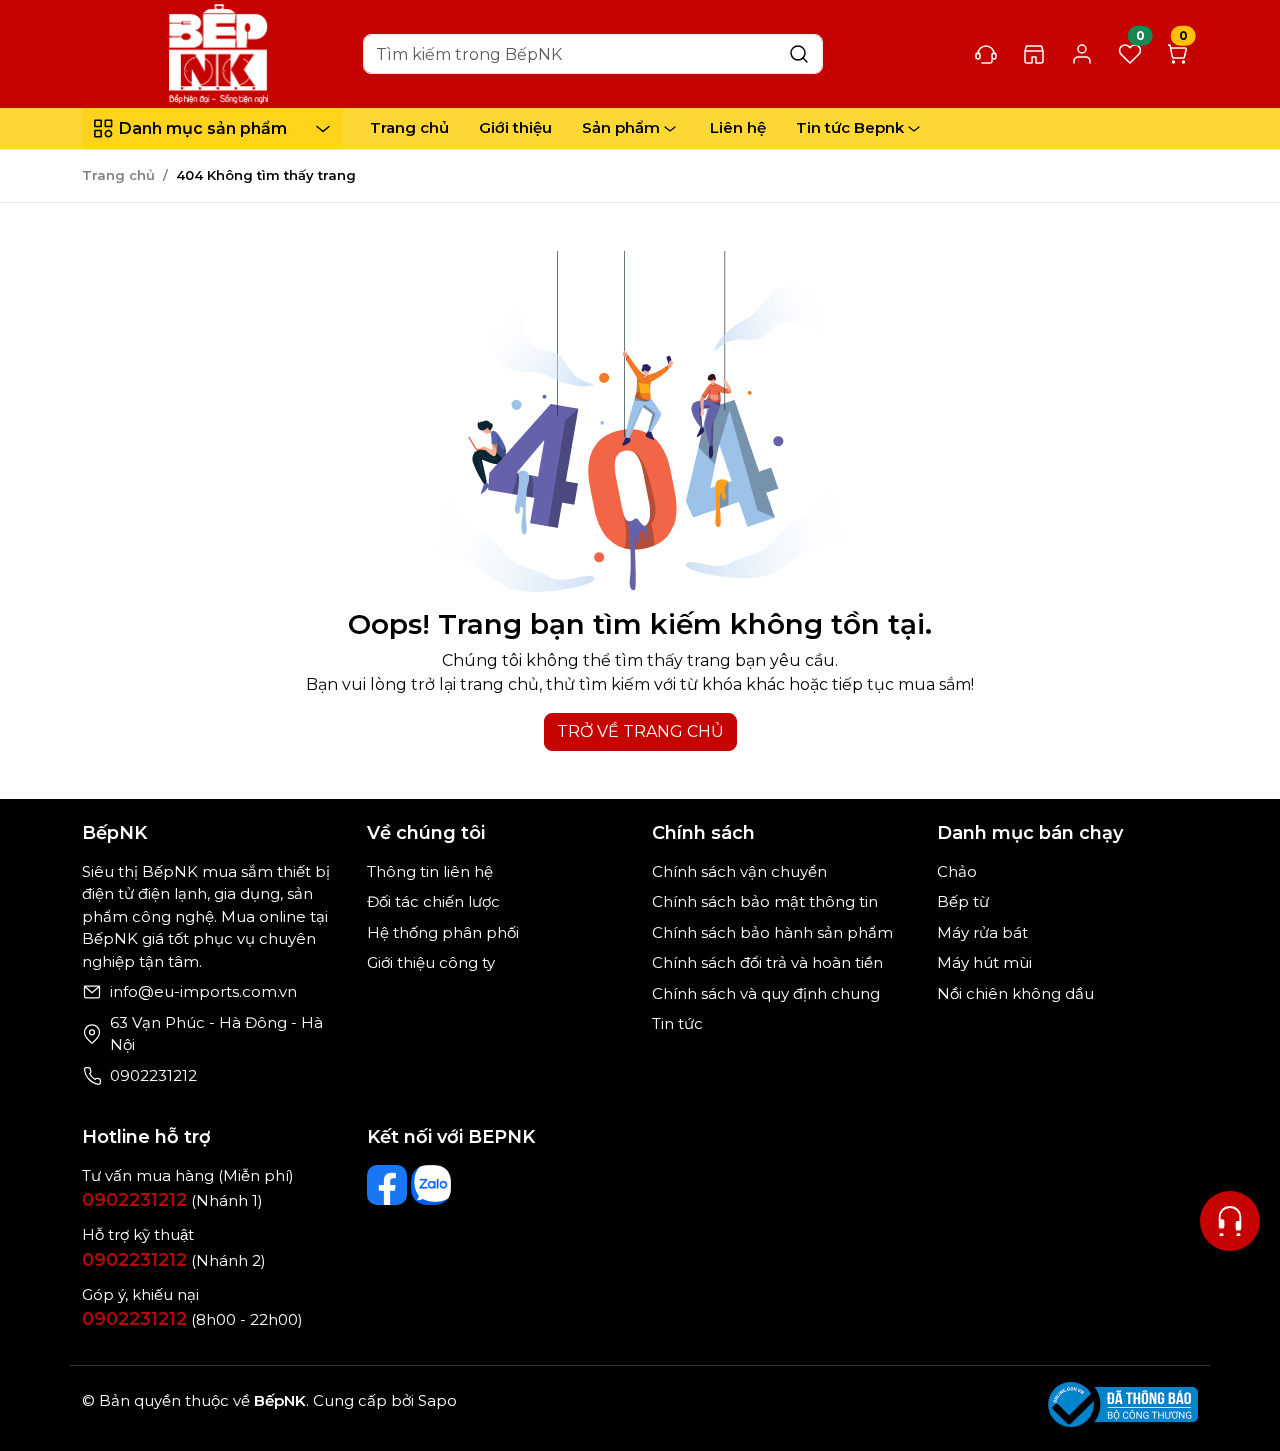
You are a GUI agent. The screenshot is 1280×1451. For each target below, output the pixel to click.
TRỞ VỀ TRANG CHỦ (640, 731)
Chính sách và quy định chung (766, 993)
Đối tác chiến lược (433, 901)
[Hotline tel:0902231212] (986, 54)
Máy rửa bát (982, 932)
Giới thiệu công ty (431, 962)
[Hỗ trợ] (1230, 1221)
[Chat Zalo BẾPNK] (431, 1185)
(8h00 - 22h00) (192, 1319)
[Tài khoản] (1082, 54)
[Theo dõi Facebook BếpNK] (387, 1185)
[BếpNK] (219, 52)
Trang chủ (409, 127)
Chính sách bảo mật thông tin (765, 901)
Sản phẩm (621, 127)
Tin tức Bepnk (850, 127)
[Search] (799, 53)
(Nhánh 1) (172, 1200)
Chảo (957, 871)
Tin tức (677, 1023)
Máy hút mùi (984, 962)
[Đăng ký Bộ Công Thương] (1123, 1404)
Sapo (435, 1400)
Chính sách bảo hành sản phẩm (772, 932)
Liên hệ (738, 127)
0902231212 (153, 1075)
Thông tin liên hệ (430, 871)
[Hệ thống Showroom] (1034, 54)
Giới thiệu (515, 127)
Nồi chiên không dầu (1015, 993)
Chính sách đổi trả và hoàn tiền (767, 962)
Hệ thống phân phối (443, 932)
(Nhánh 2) (174, 1260)
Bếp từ (963, 901)
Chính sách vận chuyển (739, 871)
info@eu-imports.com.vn (203, 991)
